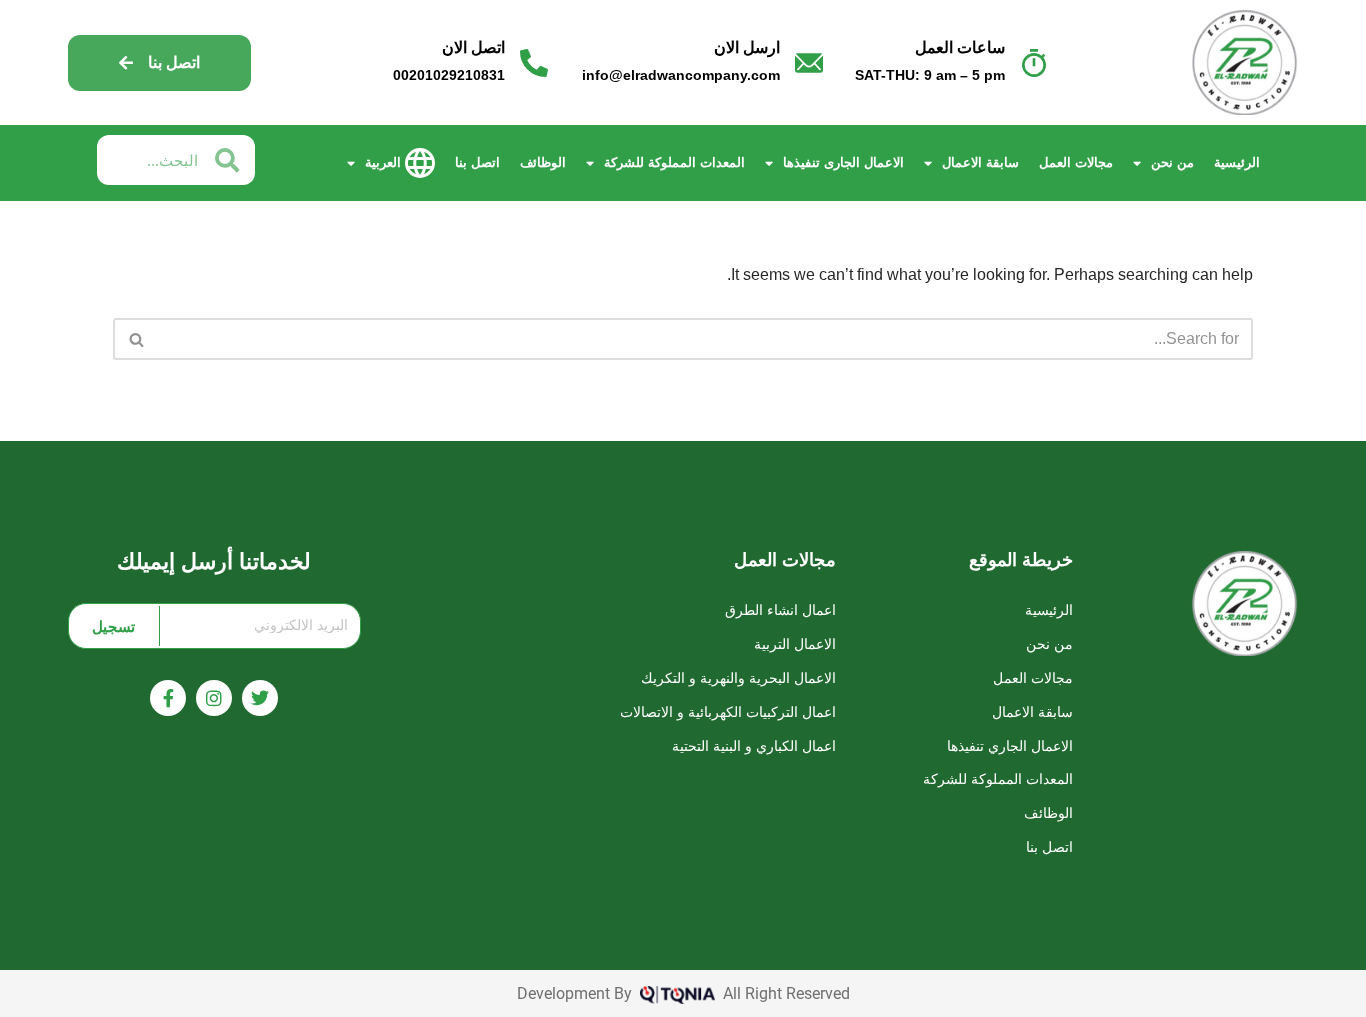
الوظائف (543, 162)
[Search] (135, 339)
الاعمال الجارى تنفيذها (843, 162)
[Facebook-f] (168, 698)
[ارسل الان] (809, 63)
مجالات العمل (1076, 162)
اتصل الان (473, 47)
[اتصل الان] (534, 63)
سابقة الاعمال (980, 162)
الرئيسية (1237, 162)
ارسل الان (747, 47)
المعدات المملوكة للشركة (674, 162)
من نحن (1172, 162)
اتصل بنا (477, 162)
